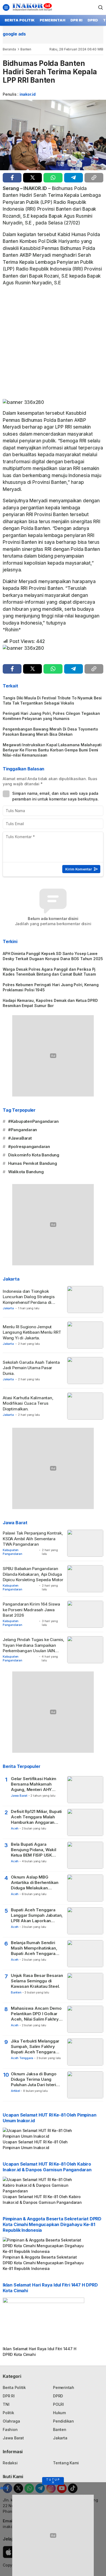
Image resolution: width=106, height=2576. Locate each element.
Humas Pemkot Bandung (33, 1163)
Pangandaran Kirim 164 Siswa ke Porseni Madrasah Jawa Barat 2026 (31, 1610)
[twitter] (32, 178)
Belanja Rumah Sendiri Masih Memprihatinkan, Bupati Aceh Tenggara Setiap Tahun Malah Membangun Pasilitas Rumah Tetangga (34, 1948)
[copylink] (94, 178)
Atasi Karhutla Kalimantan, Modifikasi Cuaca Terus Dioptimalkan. (28, 1403)
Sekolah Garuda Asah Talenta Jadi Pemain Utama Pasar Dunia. (31, 1368)
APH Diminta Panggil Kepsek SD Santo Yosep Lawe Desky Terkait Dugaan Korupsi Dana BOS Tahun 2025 (53, 956)
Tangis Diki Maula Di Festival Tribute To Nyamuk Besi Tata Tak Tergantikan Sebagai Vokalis (52, 700)
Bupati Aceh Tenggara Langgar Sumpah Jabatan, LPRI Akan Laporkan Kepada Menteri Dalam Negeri (37, 1916)
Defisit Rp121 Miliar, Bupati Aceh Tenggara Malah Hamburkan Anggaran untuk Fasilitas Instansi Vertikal (36, 1817)
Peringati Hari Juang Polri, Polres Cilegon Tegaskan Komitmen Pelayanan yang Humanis (51, 716)
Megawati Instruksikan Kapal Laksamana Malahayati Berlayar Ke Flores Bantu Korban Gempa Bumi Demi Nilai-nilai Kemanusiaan (52, 750)
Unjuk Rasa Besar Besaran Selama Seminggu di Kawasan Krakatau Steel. (37, 1981)
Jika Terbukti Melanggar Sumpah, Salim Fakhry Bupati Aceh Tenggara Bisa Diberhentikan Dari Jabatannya (35, 2047)
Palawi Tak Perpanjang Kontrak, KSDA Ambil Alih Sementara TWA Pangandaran (33, 1539)
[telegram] (74, 178)
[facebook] (12, 178)
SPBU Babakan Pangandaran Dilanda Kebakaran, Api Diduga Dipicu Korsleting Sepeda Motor (33, 1574)
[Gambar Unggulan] (53, 135)
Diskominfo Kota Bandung (34, 1155)
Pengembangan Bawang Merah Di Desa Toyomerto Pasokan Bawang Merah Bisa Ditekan (50, 732)
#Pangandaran (23, 1130)
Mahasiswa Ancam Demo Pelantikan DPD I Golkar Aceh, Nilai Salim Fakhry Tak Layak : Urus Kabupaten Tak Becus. (36, 2014)
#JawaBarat (20, 1138)
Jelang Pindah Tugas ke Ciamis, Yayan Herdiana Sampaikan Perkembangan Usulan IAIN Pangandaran (34, 1648)
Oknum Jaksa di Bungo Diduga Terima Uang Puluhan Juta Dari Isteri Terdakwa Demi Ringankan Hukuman (38, 2080)
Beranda (9, 49)
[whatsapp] (53, 178)
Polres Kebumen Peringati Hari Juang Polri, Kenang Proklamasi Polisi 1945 (51, 987)
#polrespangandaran (29, 1147)
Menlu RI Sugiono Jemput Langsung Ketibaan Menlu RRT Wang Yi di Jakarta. (32, 1332)
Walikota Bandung (26, 1172)
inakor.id (28, 94)
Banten (26, 49)
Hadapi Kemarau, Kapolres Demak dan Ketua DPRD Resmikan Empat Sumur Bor (50, 1003)
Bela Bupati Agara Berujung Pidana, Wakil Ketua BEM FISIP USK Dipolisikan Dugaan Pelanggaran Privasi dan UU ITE (35, 1850)
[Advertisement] (53, 344)
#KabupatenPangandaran (33, 1121)
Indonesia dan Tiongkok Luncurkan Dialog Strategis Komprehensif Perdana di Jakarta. (29, 1300)
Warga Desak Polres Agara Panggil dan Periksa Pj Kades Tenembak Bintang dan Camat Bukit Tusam (49, 972)
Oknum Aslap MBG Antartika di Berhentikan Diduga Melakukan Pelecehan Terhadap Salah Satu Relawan (38, 1883)
